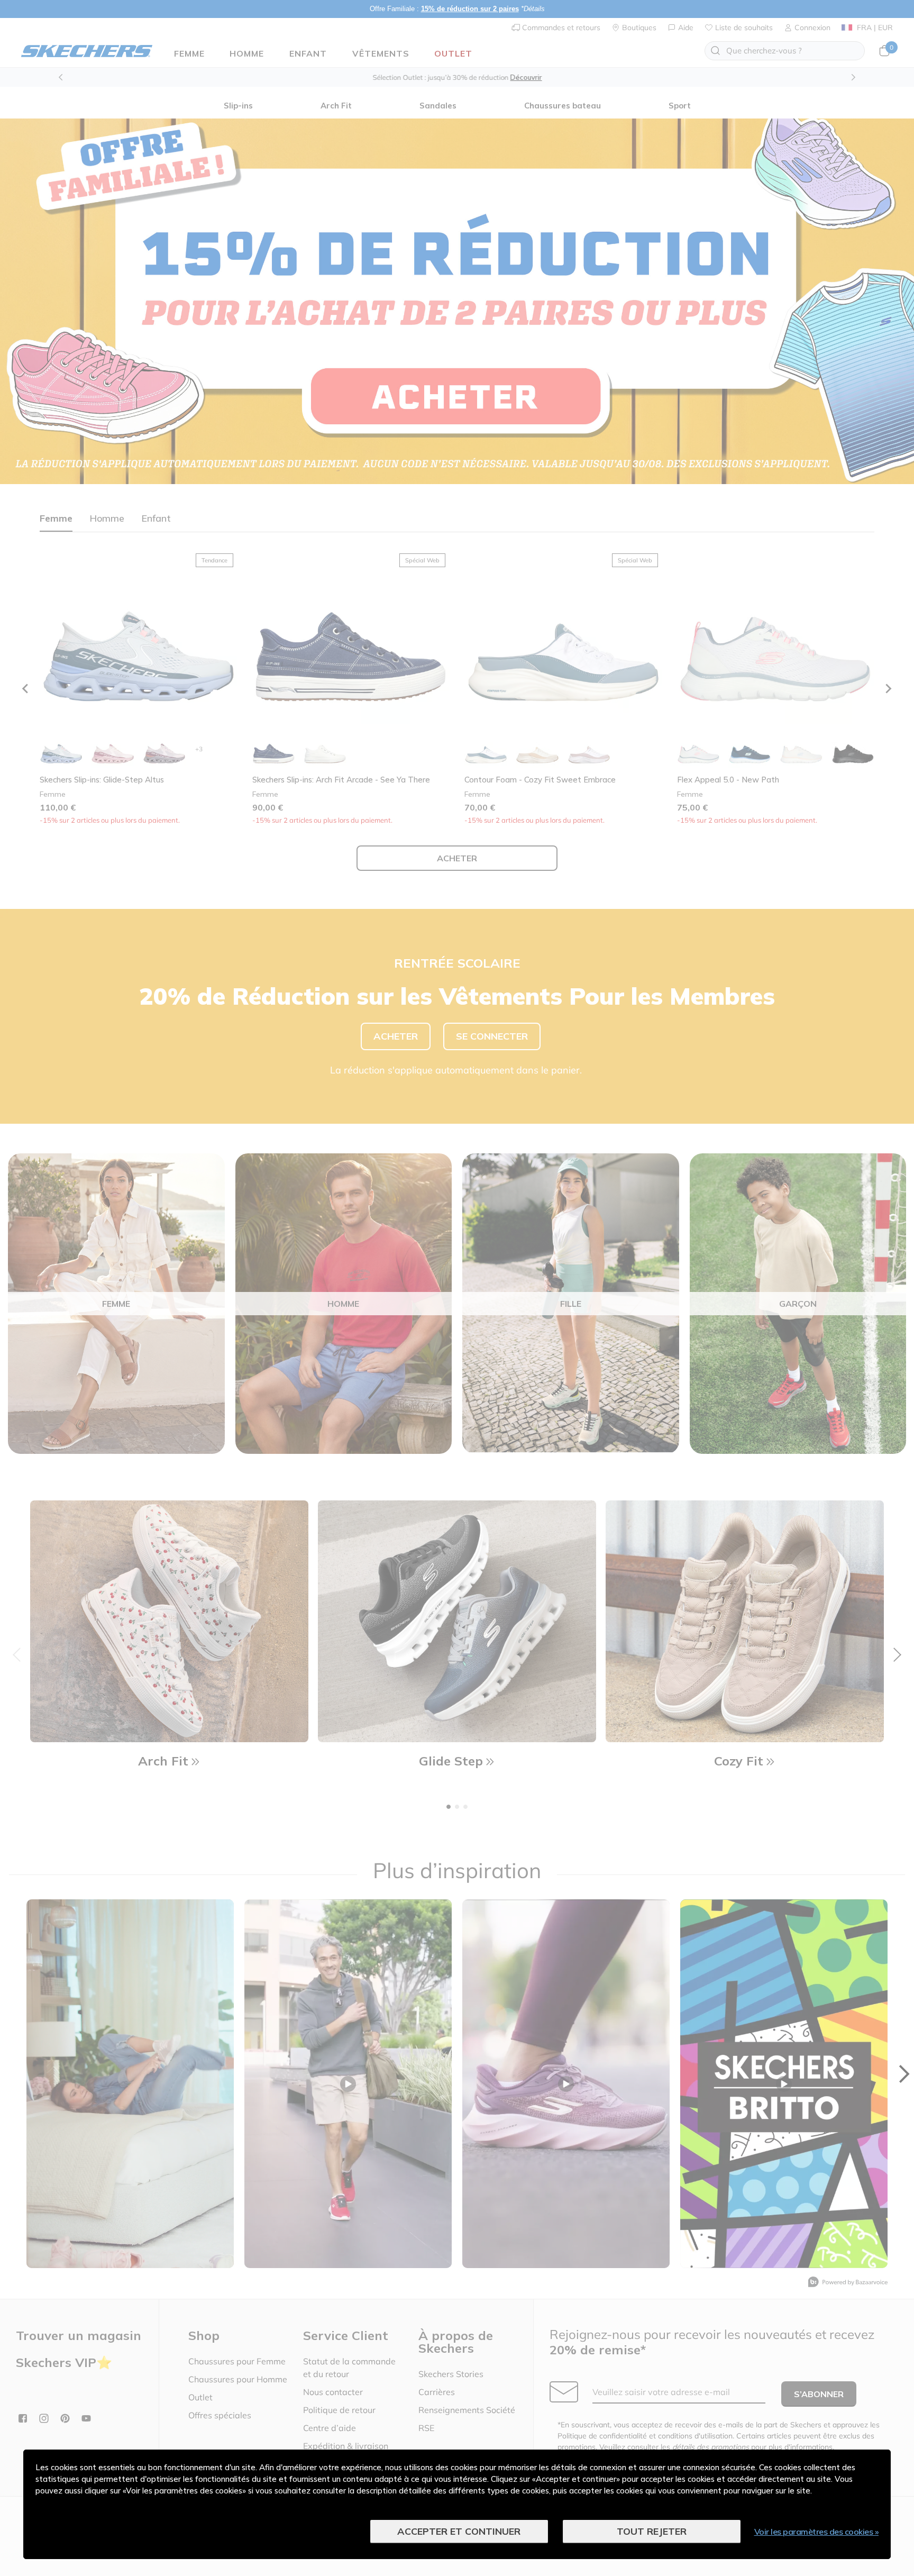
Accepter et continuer (459, 2531)
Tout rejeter (652, 2531)
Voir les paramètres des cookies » (817, 2532)
